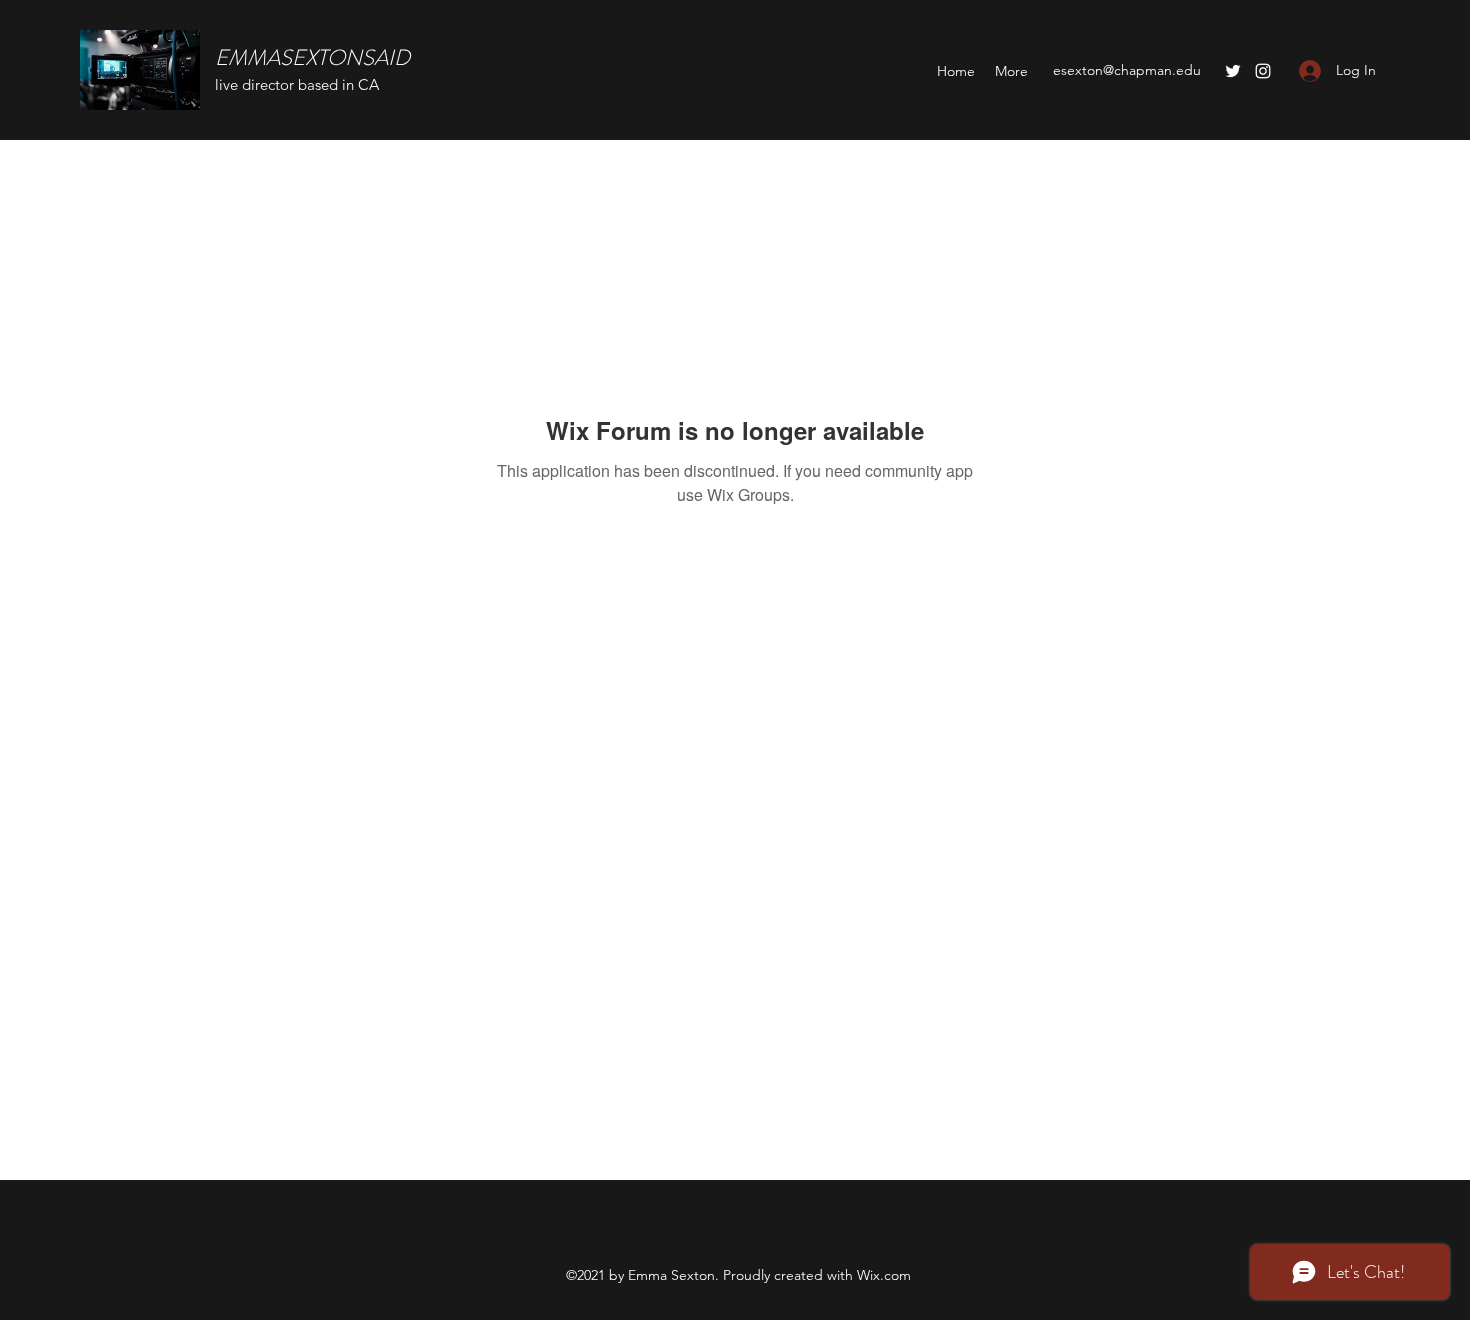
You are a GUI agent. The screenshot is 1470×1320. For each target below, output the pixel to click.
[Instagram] (1263, 71)
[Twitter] (1233, 71)
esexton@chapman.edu (1127, 70)
